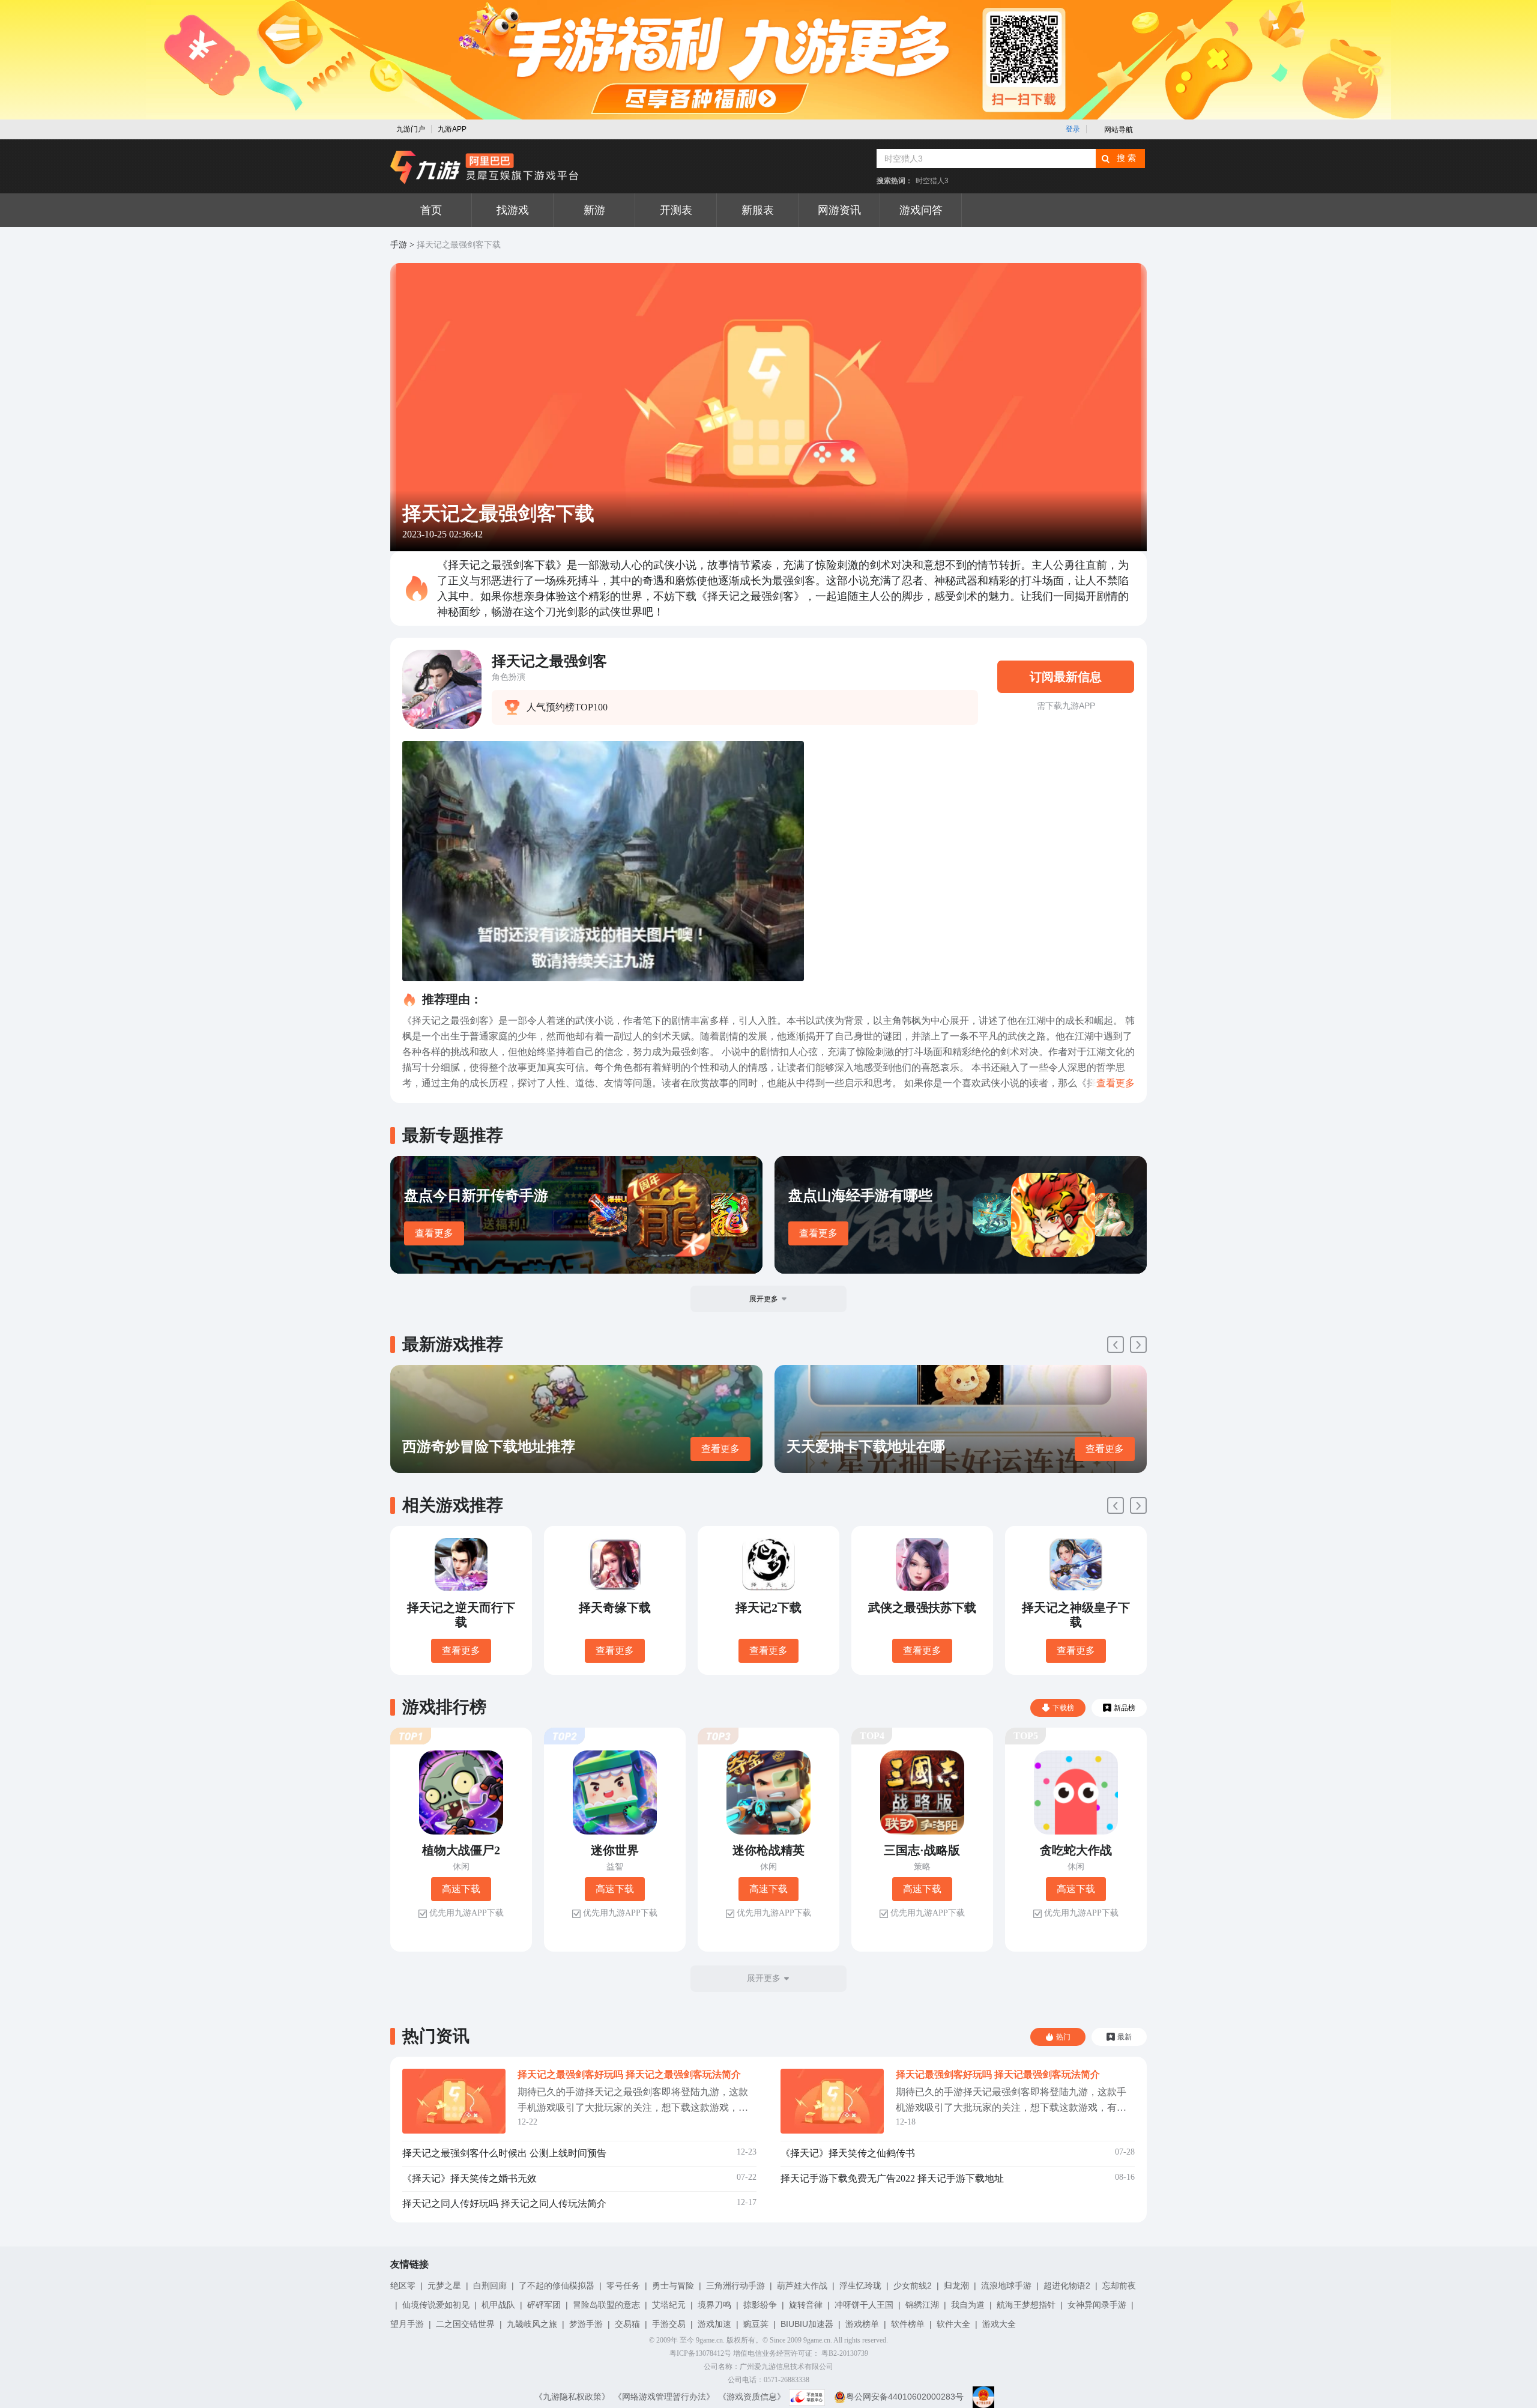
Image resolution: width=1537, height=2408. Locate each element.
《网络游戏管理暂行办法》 (664, 2397)
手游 (399, 245)
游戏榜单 (862, 2324)
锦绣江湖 (922, 2305)
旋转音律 (806, 2305)
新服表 (758, 210)
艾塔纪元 (669, 2305)
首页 (431, 210)
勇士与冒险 (673, 2285)
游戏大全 (999, 2324)
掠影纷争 (760, 2305)
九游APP (452, 129)
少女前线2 (913, 2285)
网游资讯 (839, 210)
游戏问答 (921, 210)
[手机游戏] (485, 168)
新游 (594, 210)
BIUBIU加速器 (807, 2324)
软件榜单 (908, 2324)
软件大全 (953, 2324)
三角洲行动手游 (735, 2285)
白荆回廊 (490, 2285)
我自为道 (968, 2305)
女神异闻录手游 (1097, 2305)
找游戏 (513, 210)
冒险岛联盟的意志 (606, 2305)
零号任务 (623, 2285)
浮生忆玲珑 (860, 2285)
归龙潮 (956, 2285)
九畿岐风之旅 (532, 2324)
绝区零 (403, 2285)
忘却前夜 (1119, 2285)
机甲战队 (498, 2305)
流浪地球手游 (1006, 2285)
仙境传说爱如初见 (436, 2305)
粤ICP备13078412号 (700, 2353)
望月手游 (407, 2324)
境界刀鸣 (714, 2305)
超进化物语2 (1067, 2285)
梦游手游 (586, 2324)
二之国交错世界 (465, 2324)
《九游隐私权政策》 (572, 2397)
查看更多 (434, 1233)
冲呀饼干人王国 (864, 2305)
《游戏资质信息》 (752, 2397)
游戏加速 (714, 2324)
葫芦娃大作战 (802, 2285)
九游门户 (411, 129)
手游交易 (669, 2324)
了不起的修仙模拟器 (557, 2285)
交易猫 (627, 2324)
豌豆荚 (756, 2324)
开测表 (676, 210)
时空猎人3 (932, 181)
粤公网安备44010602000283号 (905, 2397)
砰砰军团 (544, 2305)
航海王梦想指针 (1026, 2305)
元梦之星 (444, 2285)
